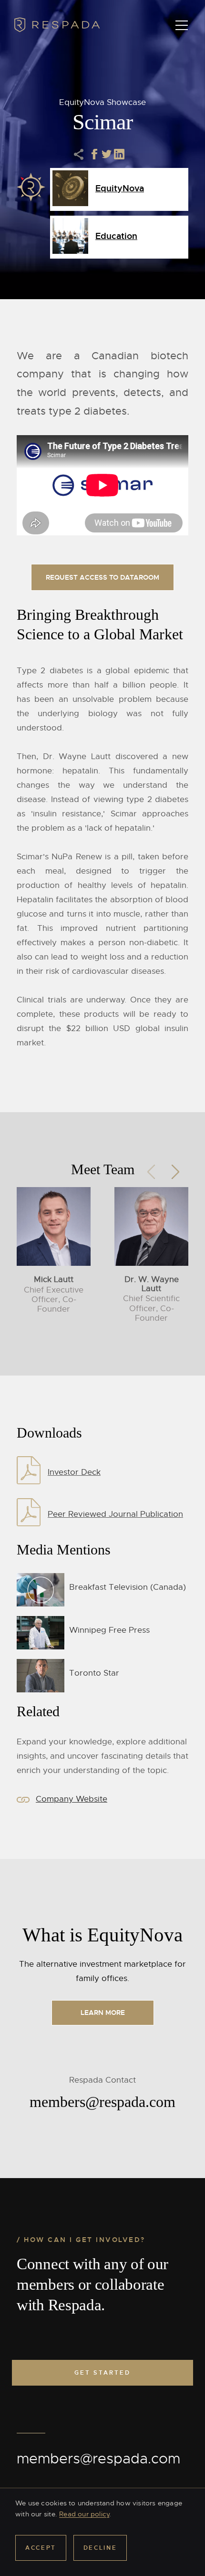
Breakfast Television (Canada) (128, 1587)
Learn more (103, 2013)
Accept (41, 2548)
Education (116, 236)
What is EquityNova (102, 1935)
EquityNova (120, 188)
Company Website (72, 1799)
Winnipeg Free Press (109, 1630)
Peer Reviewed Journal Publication (115, 1514)
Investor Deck (74, 1472)
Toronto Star (94, 1673)
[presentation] (151, 1169)
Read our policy (84, 2514)
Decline (100, 2548)
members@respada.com (98, 2459)
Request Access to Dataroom (102, 577)
